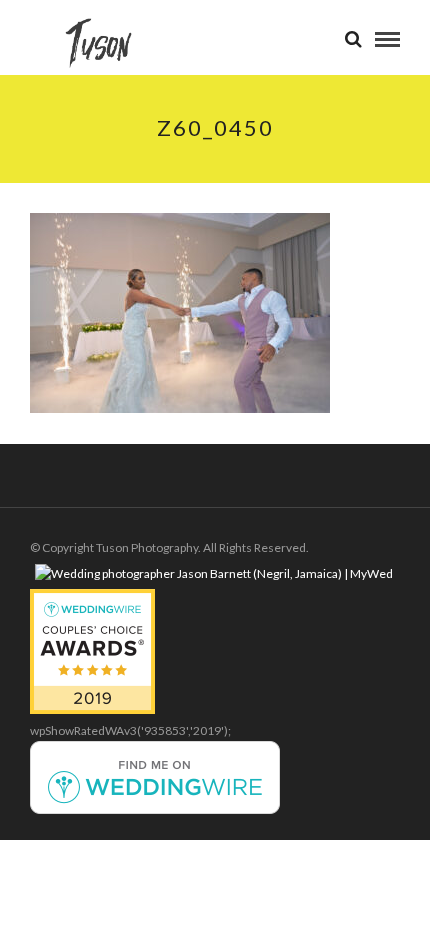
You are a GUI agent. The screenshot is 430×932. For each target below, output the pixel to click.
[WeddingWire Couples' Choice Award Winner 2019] (92, 709)
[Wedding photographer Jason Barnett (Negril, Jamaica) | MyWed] (214, 573)
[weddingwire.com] (155, 809)
